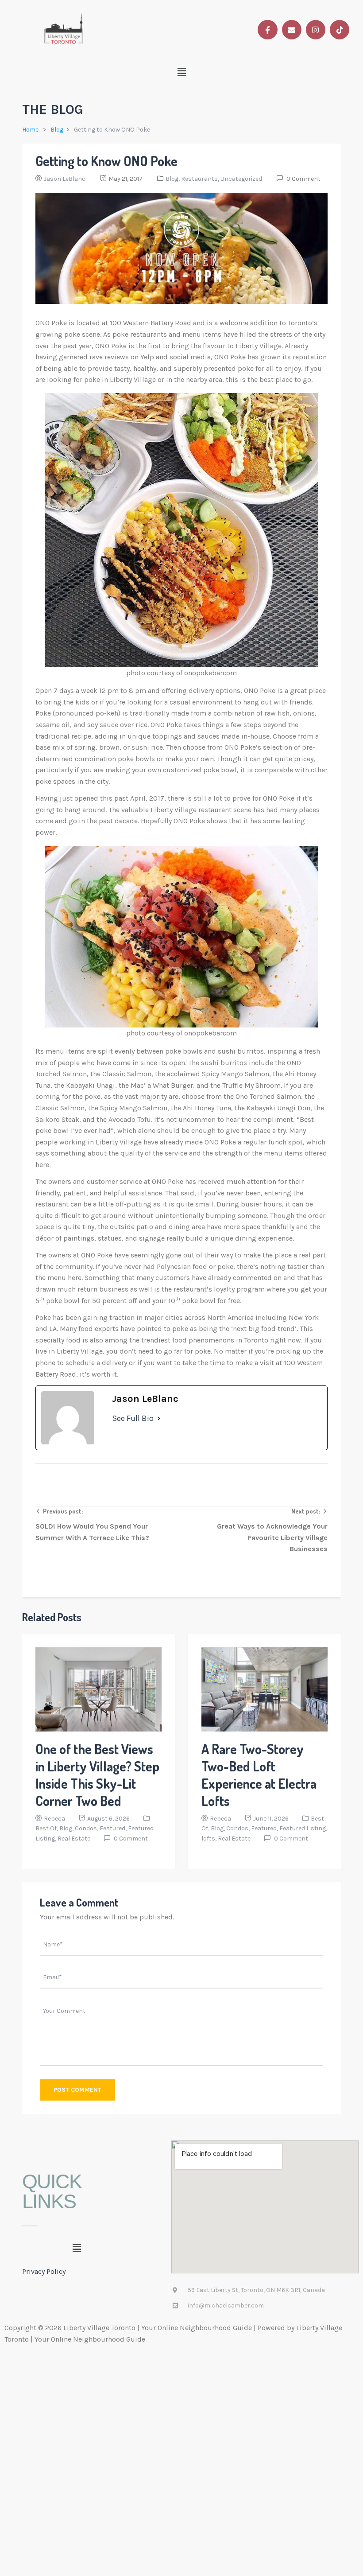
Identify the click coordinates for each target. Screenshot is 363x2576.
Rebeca (54, 1819)
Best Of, (47, 1828)
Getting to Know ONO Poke (106, 161)
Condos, (87, 1828)
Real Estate (74, 1839)
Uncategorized (241, 179)
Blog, (173, 179)
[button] (182, 72)
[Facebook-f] (267, 30)
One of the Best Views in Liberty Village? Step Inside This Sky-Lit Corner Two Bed (97, 1775)
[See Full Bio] (159, 1418)
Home (30, 130)
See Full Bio (133, 1418)
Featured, (114, 1828)
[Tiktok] (340, 30)
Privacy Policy (44, 2271)
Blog (57, 130)
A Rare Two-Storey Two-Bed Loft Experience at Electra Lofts (259, 1775)
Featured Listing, (303, 1828)
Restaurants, (201, 179)
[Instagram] (316, 30)
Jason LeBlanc (65, 179)
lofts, (210, 1839)
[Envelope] (292, 30)
